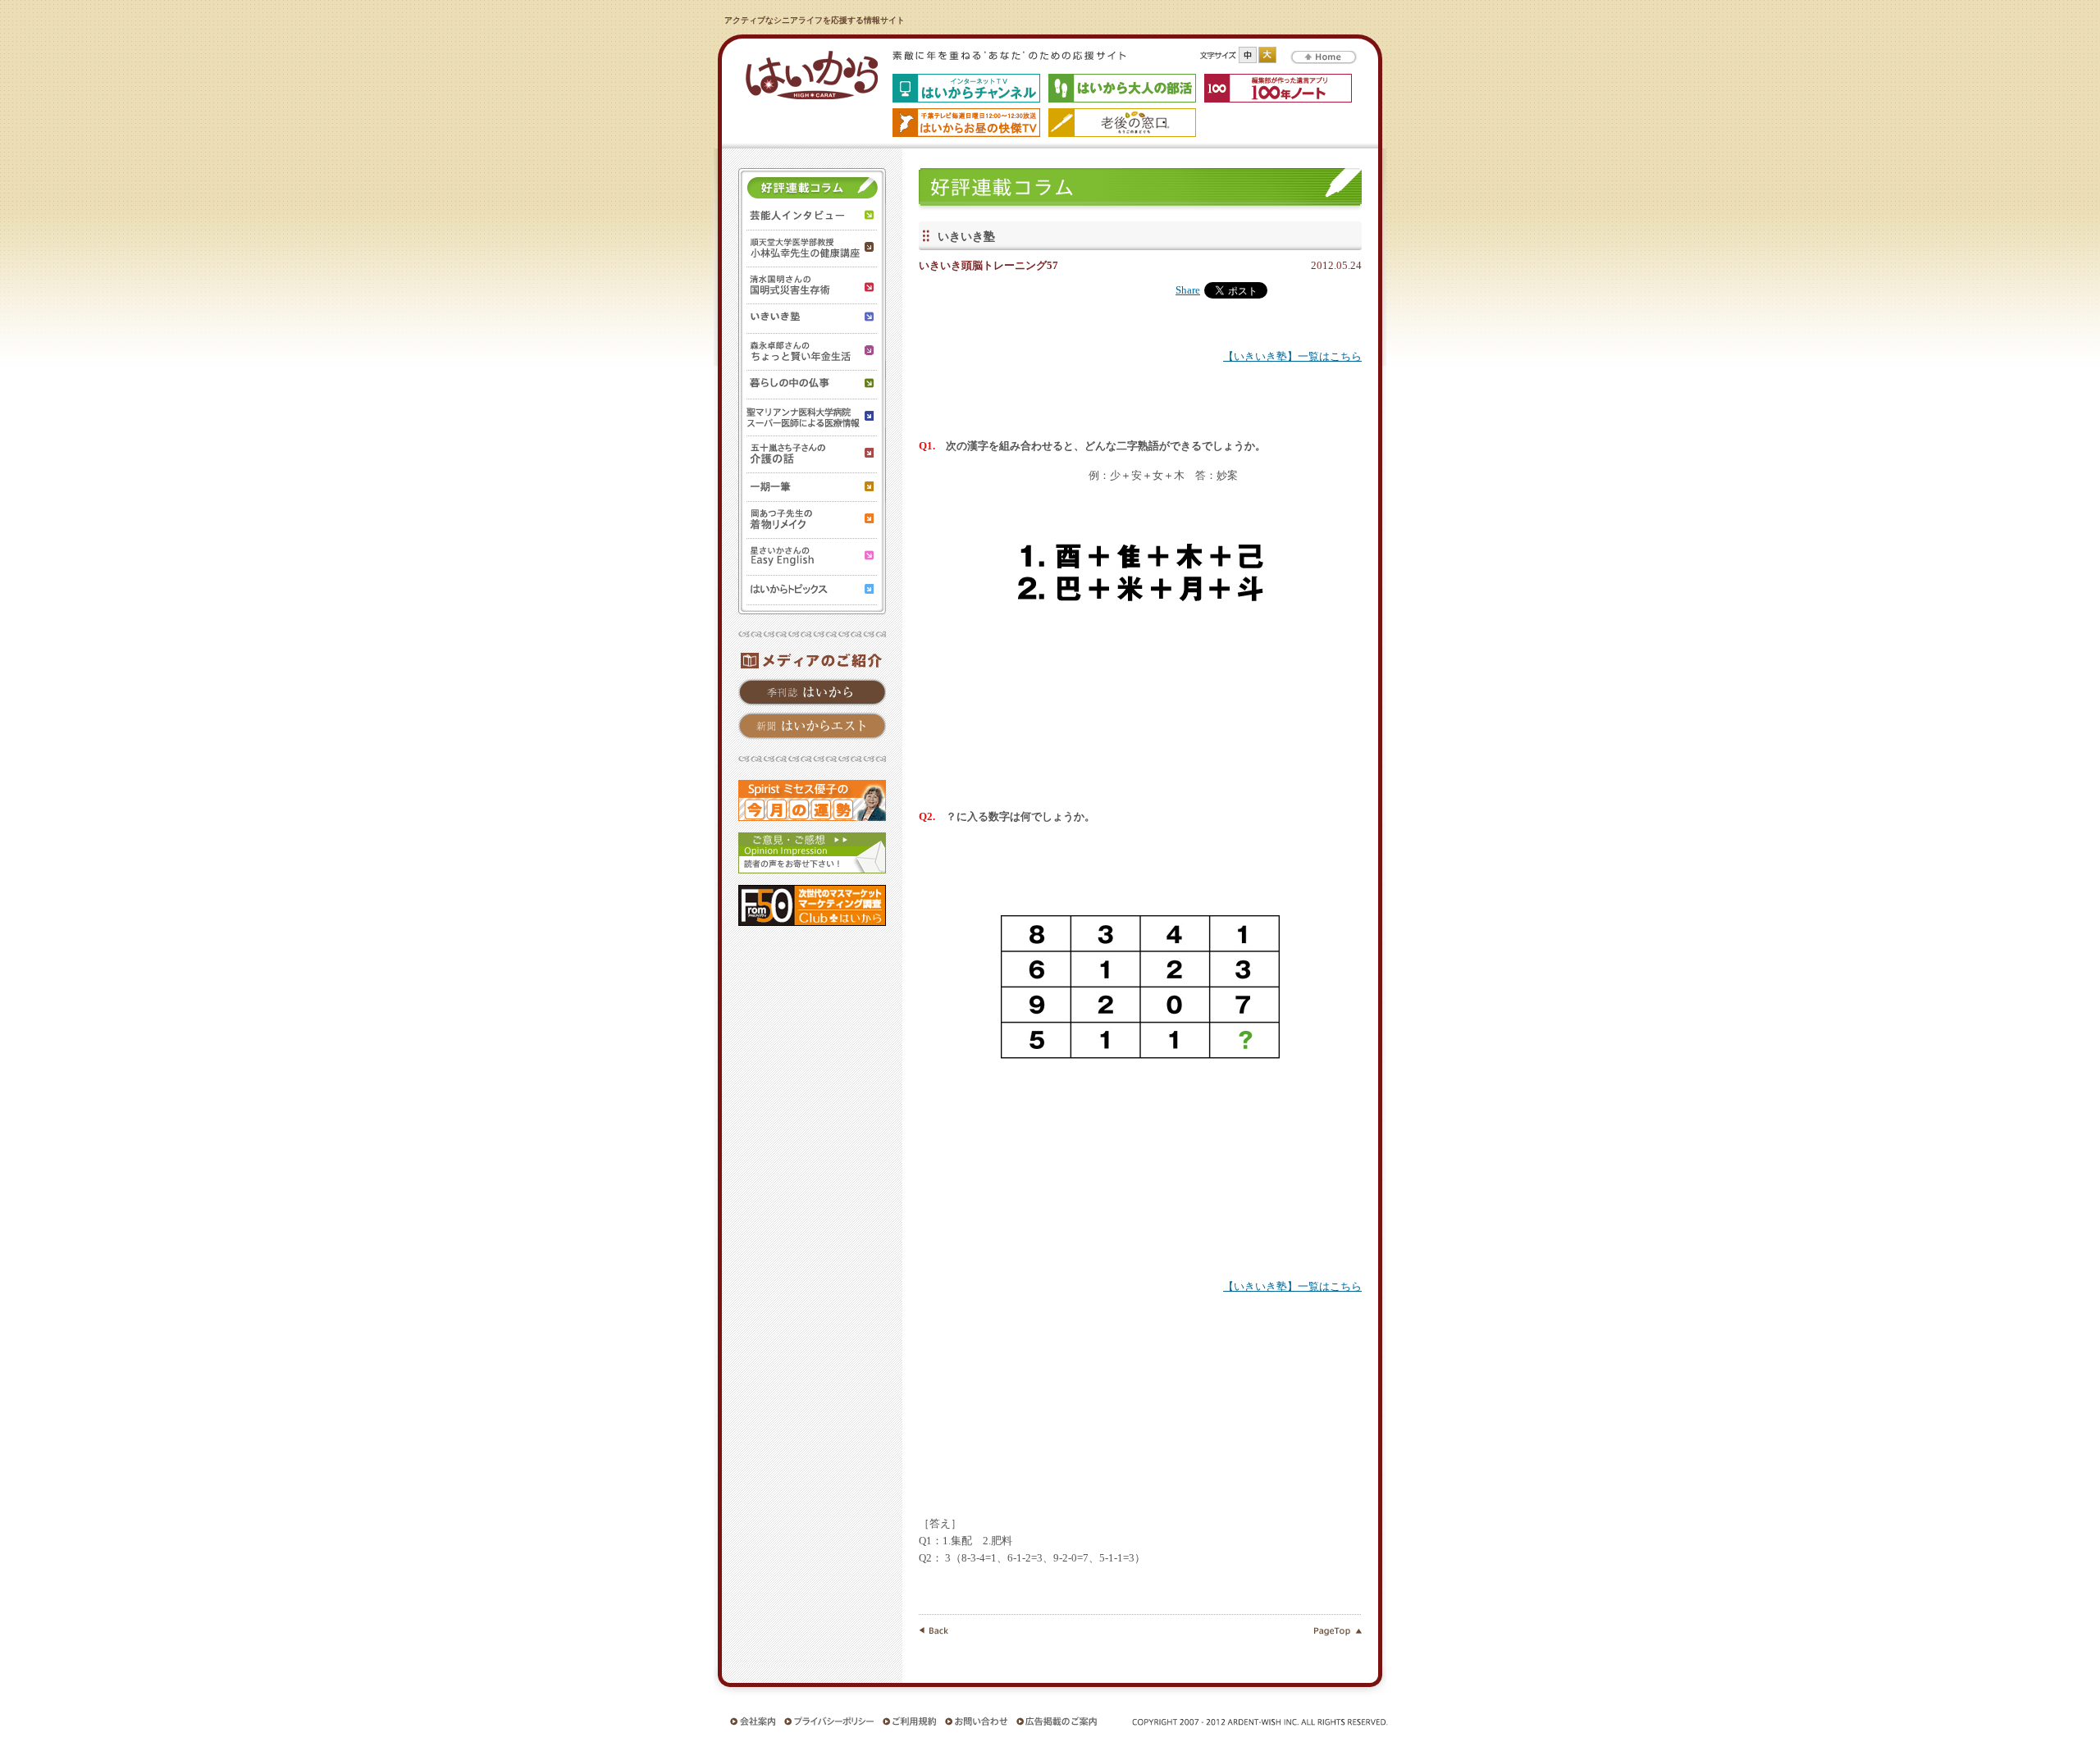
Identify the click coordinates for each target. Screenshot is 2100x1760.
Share (1188, 290)
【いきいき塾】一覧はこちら (1292, 357)
